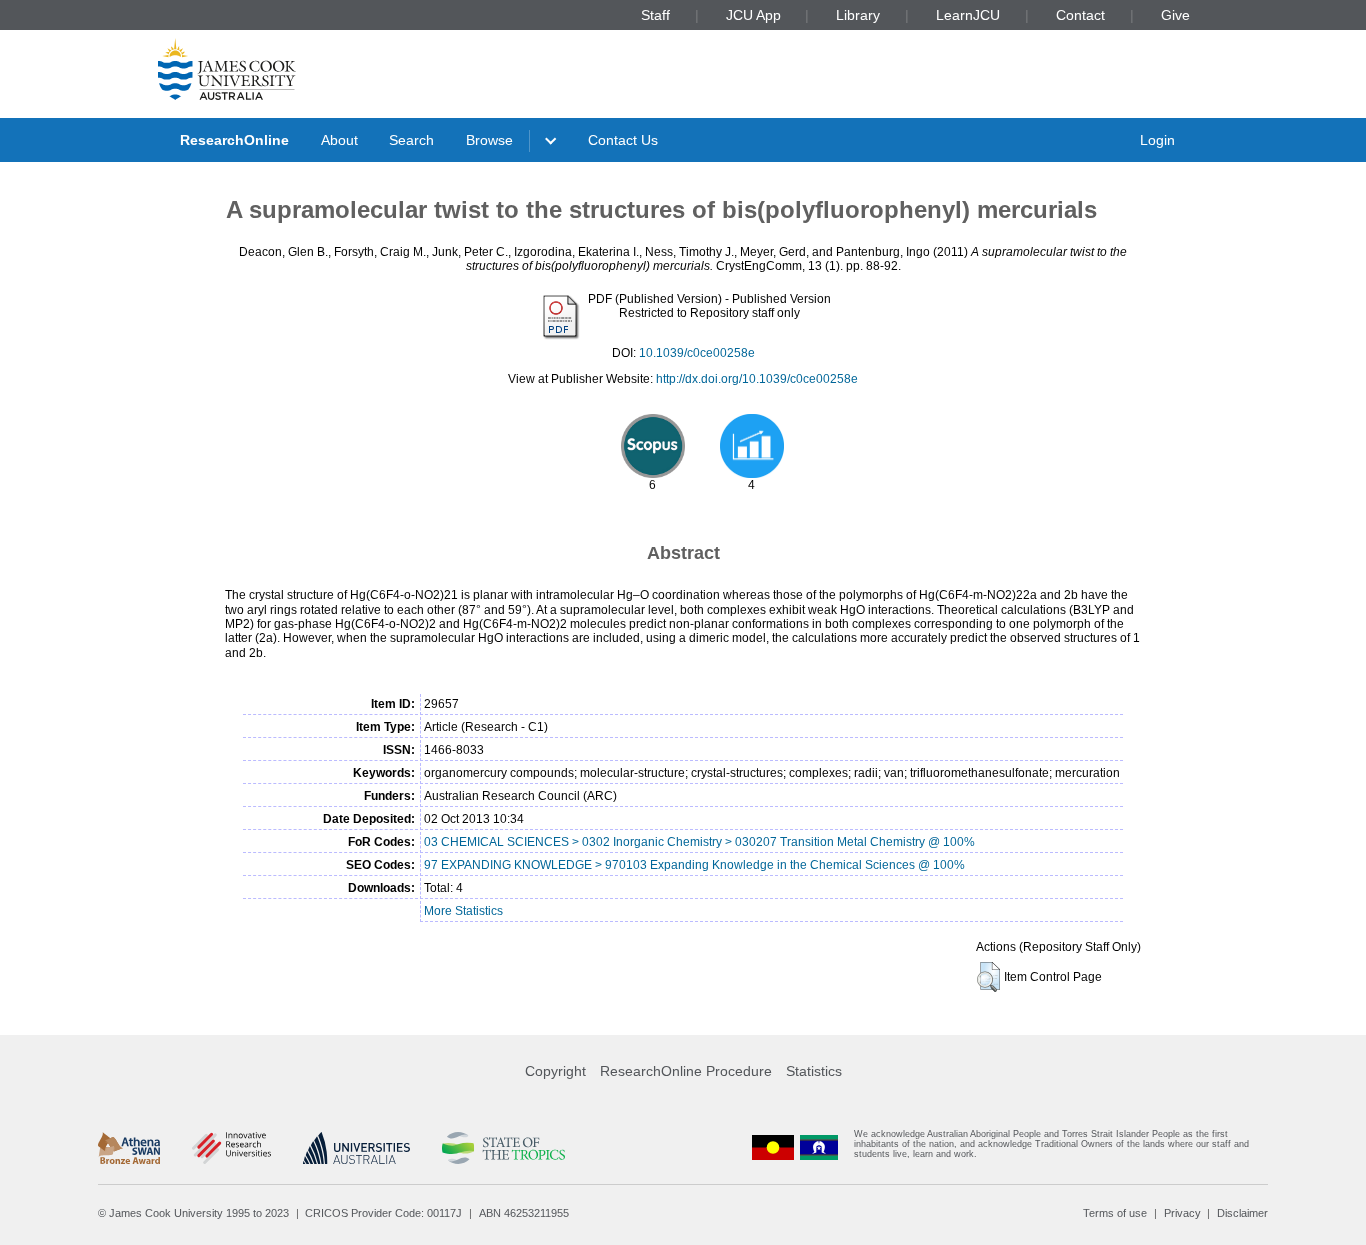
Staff (655, 15)
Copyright (555, 1071)
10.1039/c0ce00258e (697, 353)
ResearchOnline (234, 140)
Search (411, 140)
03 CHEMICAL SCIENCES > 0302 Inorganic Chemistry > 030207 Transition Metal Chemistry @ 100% (699, 842)
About (339, 140)
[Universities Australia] (356, 1148)
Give (1175, 15)
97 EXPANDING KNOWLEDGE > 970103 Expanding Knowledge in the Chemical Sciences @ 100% (694, 865)
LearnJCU (968, 15)
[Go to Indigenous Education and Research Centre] (773, 1148)
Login (1157, 140)
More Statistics (463, 911)
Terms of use (1115, 1213)
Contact (1080, 15)
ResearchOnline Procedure (686, 1071)
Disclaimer (1242, 1213)
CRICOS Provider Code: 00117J (383, 1213)
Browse (489, 140)
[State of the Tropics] (503, 1148)
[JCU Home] (227, 69)
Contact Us (623, 140)
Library (858, 15)
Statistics (814, 1071)
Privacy (1182, 1213)
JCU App (753, 15)
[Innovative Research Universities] (231, 1148)
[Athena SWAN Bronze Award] (129, 1148)
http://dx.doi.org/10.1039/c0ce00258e (757, 379)
